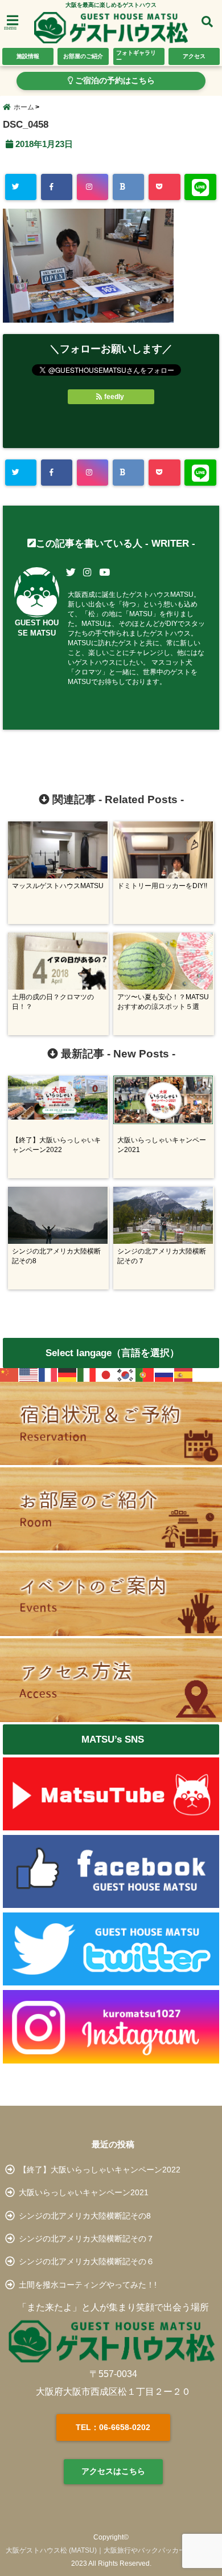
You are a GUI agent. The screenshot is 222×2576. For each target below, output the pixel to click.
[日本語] (106, 1375)
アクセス (194, 56)
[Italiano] (87, 1375)
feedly (114, 397)
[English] (29, 1375)
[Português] (145, 1375)
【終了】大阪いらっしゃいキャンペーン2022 (100, 2170)
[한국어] (126, 1375)
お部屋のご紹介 (83, 56)
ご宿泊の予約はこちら (114, 81)
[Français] (48, 1375)
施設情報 (28, 56)
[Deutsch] (68, 1375)
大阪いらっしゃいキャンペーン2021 (84, 2192)
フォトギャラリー (136, 56)
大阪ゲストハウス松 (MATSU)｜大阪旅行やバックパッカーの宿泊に (109, 2550)
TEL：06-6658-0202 (113, 2427)
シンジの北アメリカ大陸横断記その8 (85, 2216)
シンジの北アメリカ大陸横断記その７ (87, 2239)
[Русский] (165, 1375)
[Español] (184, 1375)
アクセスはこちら (113, 2471)
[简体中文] (10, 1375)
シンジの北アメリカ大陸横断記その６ (87, 2261)
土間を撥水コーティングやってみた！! (88, 2285)
